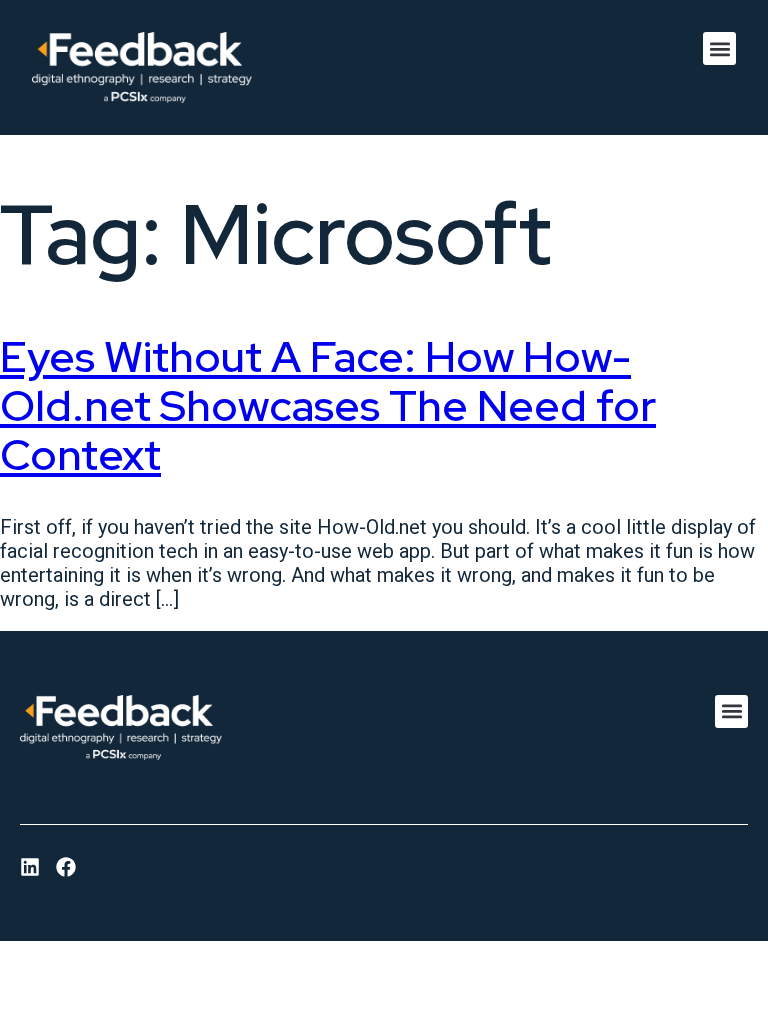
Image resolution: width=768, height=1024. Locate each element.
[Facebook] (66, 867)
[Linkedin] (30, 867)
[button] (719, 48)
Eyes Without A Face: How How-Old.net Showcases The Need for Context (328, 405)
